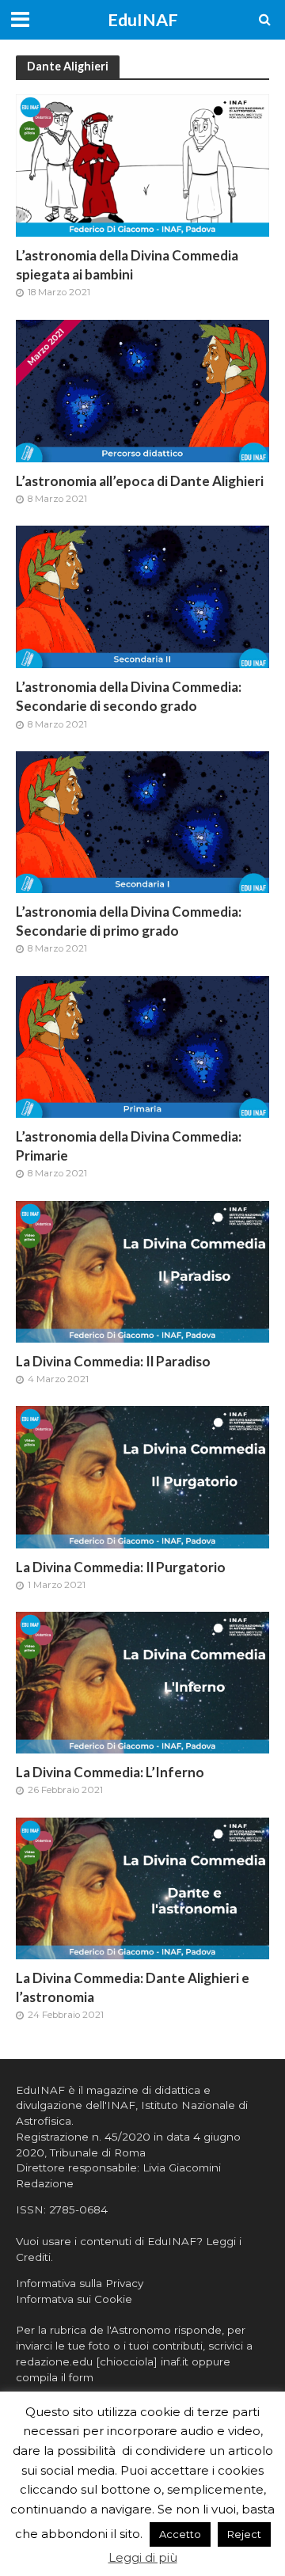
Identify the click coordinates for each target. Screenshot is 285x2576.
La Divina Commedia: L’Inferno (110, 1772)
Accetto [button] (180, 2534)
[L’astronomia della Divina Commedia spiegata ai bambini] (142, 164)
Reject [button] (244, 2534)
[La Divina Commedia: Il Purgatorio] (142, 1476)
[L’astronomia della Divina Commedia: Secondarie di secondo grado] (142, 596)
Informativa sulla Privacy (80, 2283)
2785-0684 (78, 2209)
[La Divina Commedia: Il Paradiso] (142, 1270)
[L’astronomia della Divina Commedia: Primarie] (142, 1045)
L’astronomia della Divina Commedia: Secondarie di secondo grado (129, 696)
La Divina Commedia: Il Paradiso (113, 1361)
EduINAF (143, 20)
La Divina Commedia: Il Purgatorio (121, 1567)
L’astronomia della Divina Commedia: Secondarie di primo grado (129, 921)
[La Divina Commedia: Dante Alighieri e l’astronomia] (142, 1887)
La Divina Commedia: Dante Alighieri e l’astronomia (133, 1987)
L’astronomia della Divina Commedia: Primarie (129, 1146)
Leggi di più (143, 2557)
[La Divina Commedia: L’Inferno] (142, 1682)
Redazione (45, 2183)
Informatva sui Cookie (74, 2299)
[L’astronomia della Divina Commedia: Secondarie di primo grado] (142, 821)
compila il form (55, 2377)
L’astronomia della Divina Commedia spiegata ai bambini (127, 265)
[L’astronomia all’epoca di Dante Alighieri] (142, 390)
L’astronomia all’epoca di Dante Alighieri (140, 481)
